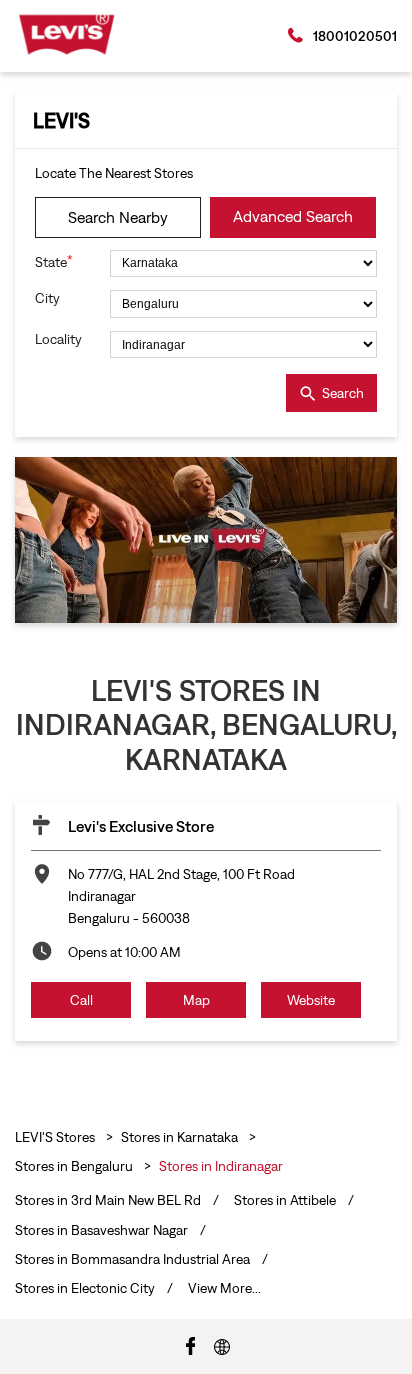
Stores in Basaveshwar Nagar (101, 1230)
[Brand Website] (222, 1345)
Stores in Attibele (285, 1200)
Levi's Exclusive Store (141, 826)
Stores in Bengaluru (74, 1166)
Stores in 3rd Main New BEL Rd (108, 1200)
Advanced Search (293, 216)
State (54, 261)
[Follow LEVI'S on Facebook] (191, 1345)
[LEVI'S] (66, 34)
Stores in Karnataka (179, 1137)
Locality (58, 339)
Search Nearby (118, 217)
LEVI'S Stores (56, 1137)
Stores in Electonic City (85, 1288)
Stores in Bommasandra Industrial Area (132, 1259)
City (47, 298)
